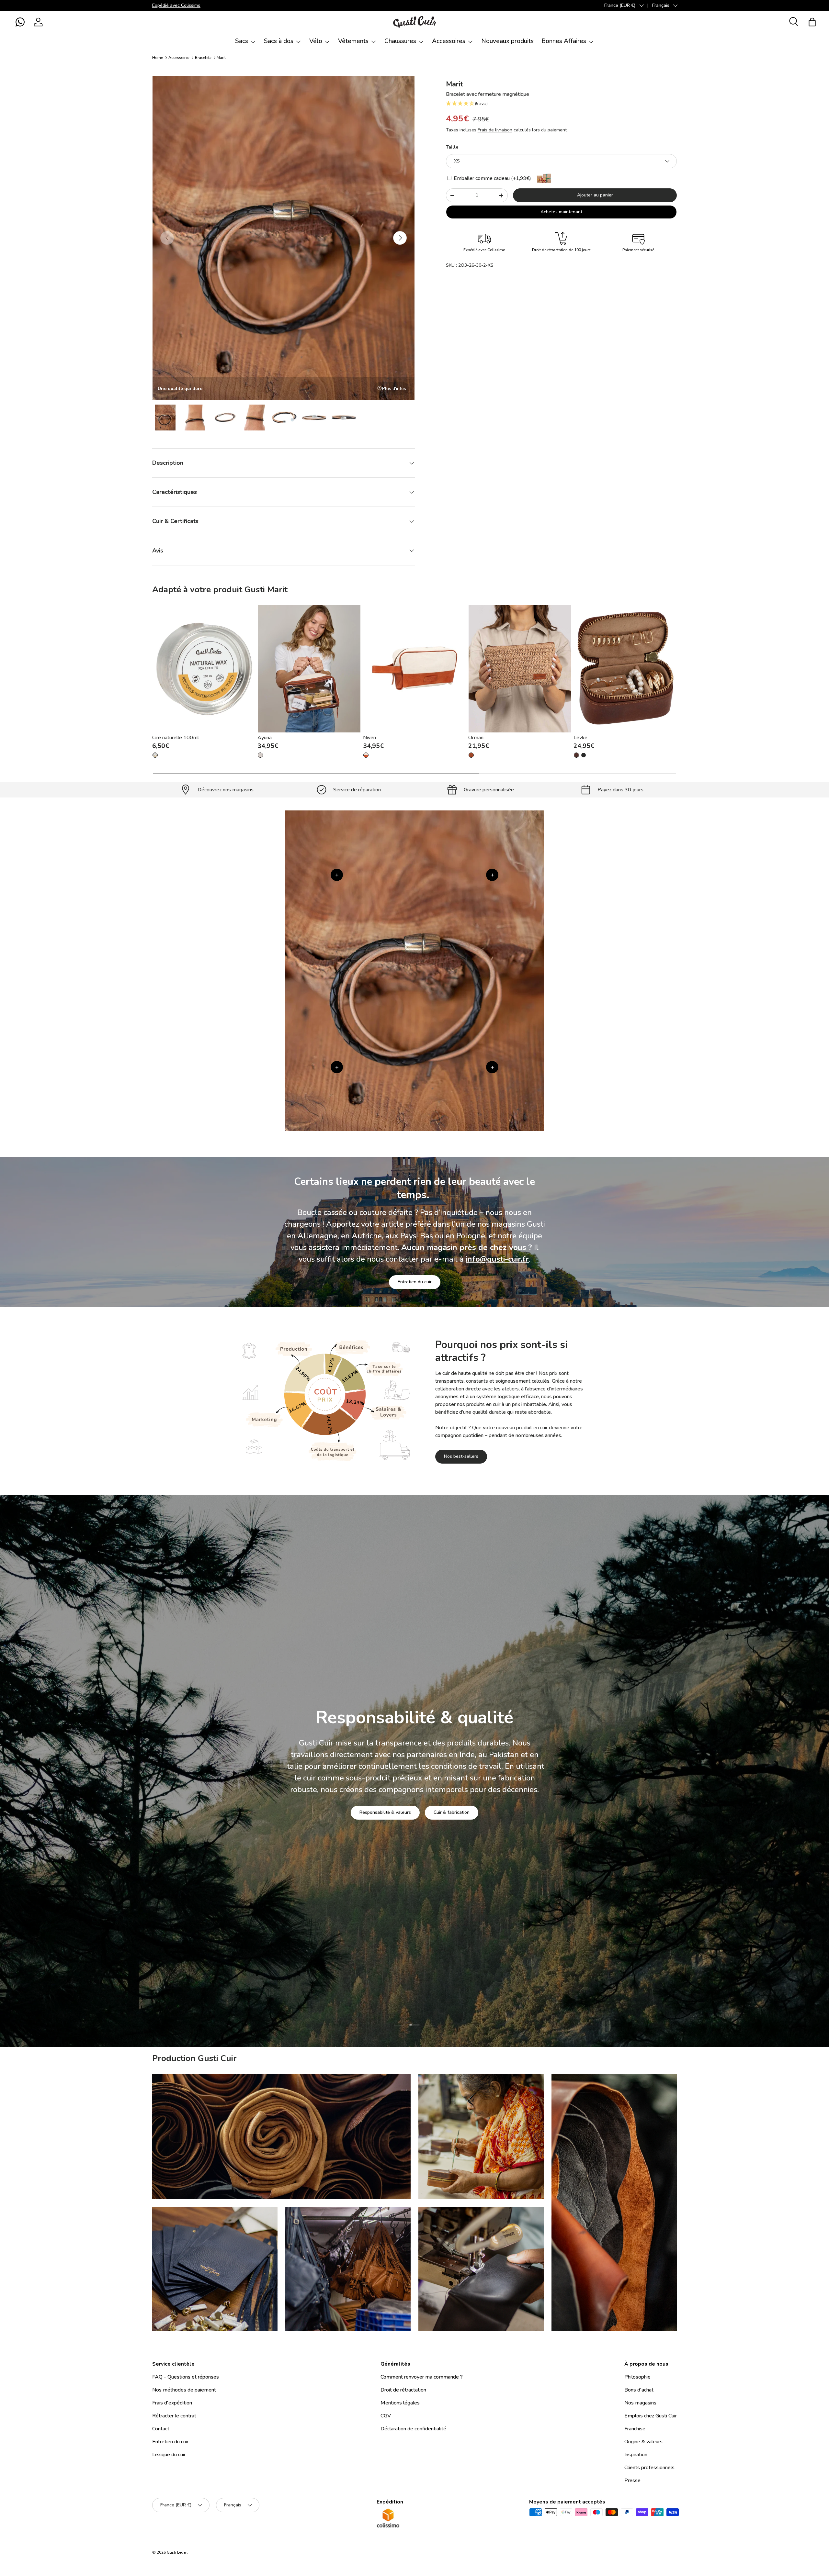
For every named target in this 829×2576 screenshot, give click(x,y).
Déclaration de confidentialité (413, 2429)
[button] (20, 22)
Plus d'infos (394, 389)
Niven (369, 738)
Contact (161, 2429)
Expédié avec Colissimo (176, 5)
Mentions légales (400, 2403)
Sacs (242, 41)
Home (158, 58)
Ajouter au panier (595, 195)
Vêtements (353, 41)
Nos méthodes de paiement (184, 2390)
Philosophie (637, 2377)
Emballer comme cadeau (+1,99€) (492, 178)
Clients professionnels (649, 2468)
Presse (632, 2481)
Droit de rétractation (403, 2390)
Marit (221, 58)
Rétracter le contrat (174, 2416)
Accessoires (449, 41)
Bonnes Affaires (564, 41)
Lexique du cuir (169, 2455)
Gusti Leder (177, 2552)
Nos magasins (640, 2403)
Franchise (635, 2429)
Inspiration (636, 2455)
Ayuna (265, 738)
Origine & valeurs (643, 2442)
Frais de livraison (495, 130)
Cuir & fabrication (452, 1812)
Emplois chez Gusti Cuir (651, 2416)
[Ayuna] (309, 669)
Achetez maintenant (561, 212)
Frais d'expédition (172, 2403)
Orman (476, 738)
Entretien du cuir (415, 1282)
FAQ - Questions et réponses (186, 2377)
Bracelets (203, 58)
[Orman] (520, 669)
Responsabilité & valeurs (385, 1812)
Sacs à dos (279, 41)
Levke (580, 738)
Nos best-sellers (461, 1457)
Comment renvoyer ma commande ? (422, 2377)
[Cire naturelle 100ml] (204, 669)
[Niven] (415, 669)
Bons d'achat (639, 2390)
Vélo (316, 41)
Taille (452, 147)
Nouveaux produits (507, 41)
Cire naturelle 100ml (176, 738)
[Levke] (625, 669)
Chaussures (400, 41)
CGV (386, 2416)
